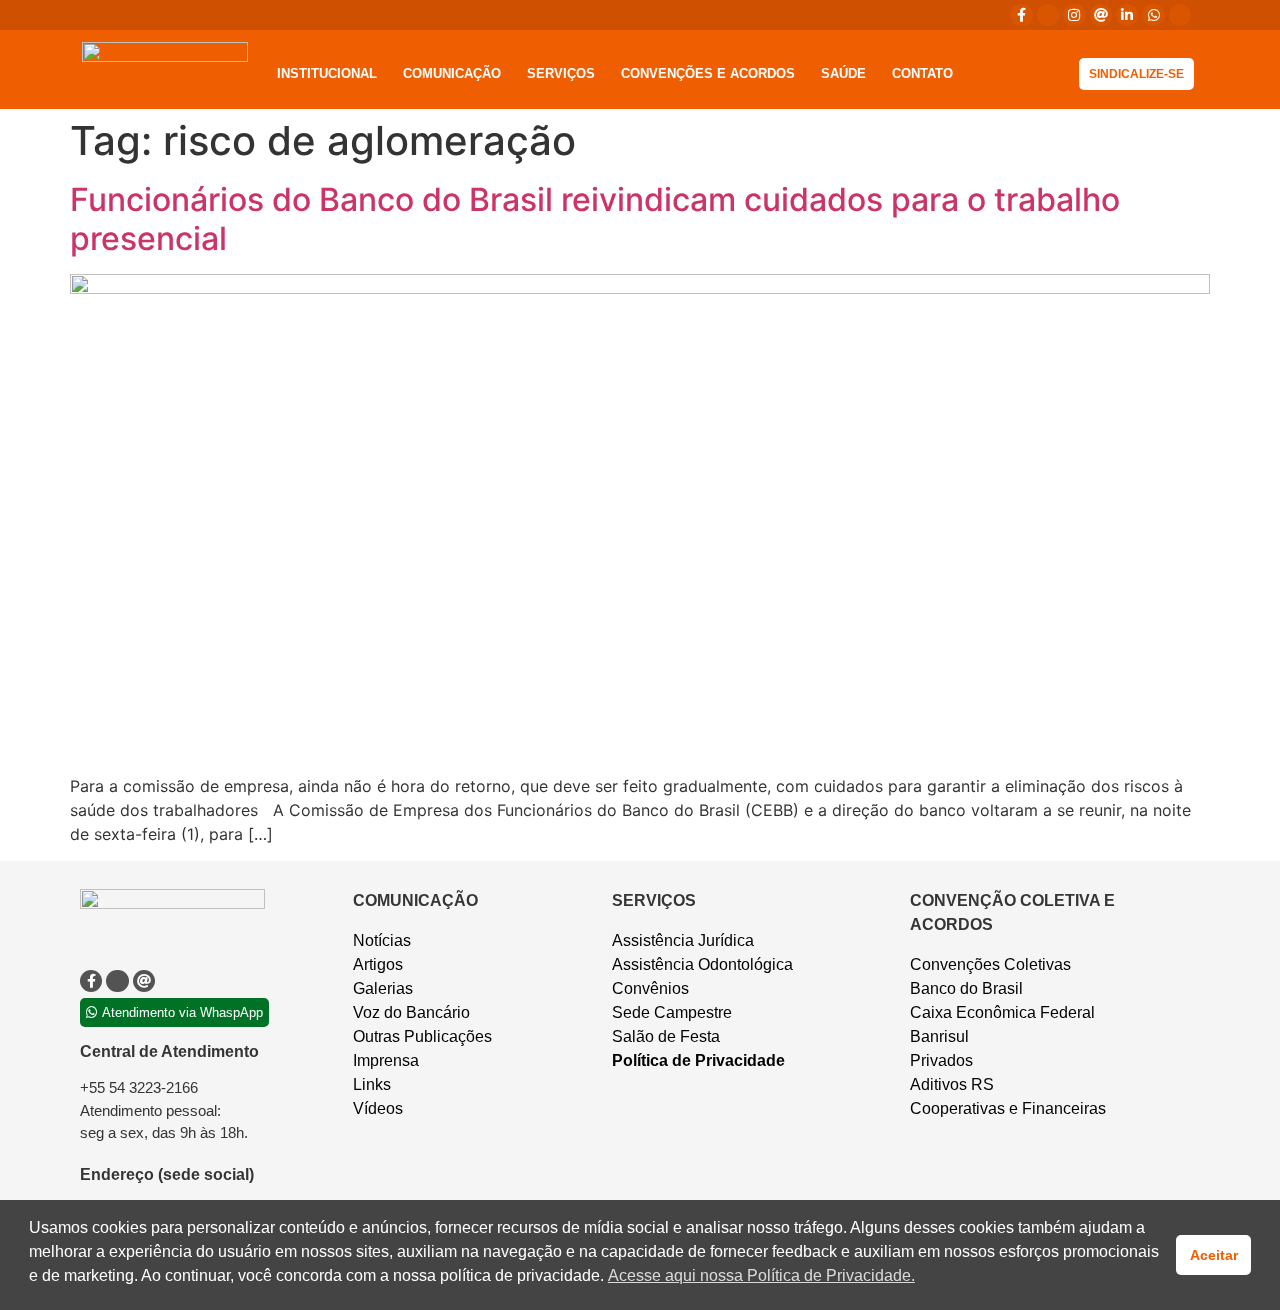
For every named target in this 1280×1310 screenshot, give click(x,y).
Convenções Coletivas (990, 964)
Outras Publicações (422, 1036)
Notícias (382, 940)
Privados (941, 1060)
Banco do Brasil (966, 988)
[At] (1101, 15)
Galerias (383, 988)
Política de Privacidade (698, 1060)
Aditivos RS (952, 1084)
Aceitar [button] (1214, 1255)
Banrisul (939, 1036)
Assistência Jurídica (683, 940)
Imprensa (386, 1060)
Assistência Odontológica (702, 964)
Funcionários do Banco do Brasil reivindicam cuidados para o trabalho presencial (595, 218)
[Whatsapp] (1153, 15)
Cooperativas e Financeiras (1008, 1108)
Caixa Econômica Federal (1002, 1012)
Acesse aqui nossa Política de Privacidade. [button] (761, 1275)
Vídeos (378, 1108)
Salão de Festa (666, 1036)
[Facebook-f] (1021, 15)
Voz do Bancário (411, 1012)
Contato (922, 73)
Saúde (843, 73)
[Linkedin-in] (1127, 15)
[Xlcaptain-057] (1048, 15)
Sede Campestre (672, 1012)
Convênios (650, 988)
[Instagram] (1074, 15)
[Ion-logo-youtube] (1180, 15)
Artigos (378, 964)
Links (372, 1084)
